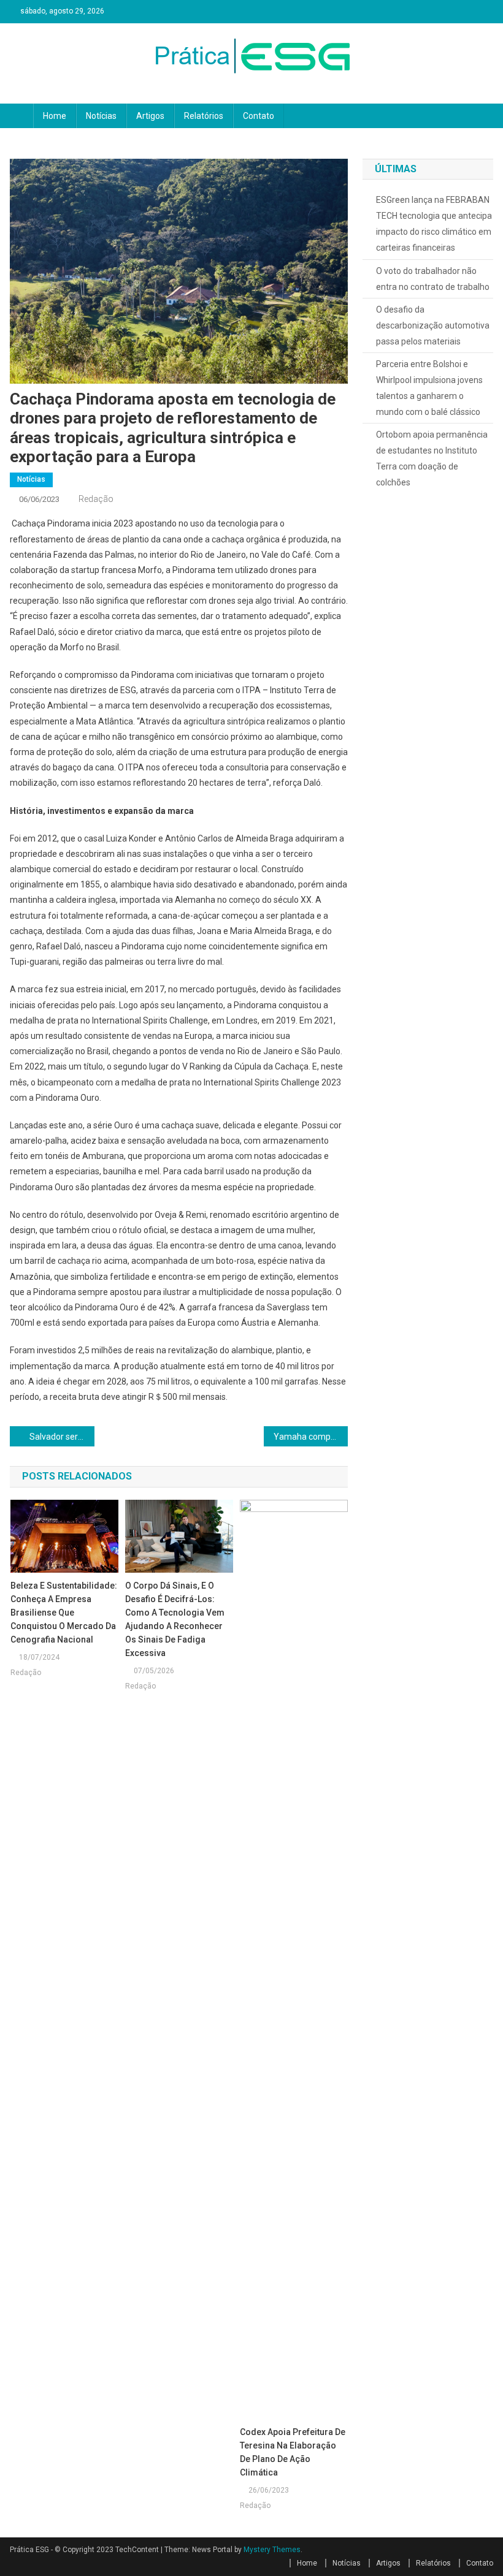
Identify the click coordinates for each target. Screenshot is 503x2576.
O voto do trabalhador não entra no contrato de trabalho (433, 279)
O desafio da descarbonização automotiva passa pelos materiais (433, 325)
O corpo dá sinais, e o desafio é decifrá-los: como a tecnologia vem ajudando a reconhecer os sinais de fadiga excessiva (175, 1619)
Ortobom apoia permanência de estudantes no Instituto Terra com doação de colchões (432, 458)
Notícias (101, 116)
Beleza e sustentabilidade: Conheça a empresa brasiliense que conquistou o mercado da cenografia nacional (64, 1613)
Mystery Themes (272, 2550)
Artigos (150, 116)
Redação (96, 499)
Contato (259, 116)
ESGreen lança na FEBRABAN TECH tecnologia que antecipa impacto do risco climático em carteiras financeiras (434, 224)
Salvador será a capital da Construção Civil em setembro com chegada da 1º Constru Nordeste (62, 1437)
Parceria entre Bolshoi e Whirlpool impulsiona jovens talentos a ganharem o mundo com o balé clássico (429, 388)
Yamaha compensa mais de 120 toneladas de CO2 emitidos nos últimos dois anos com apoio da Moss (311, 1437)
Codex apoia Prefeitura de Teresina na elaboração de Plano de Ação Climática (293, 2452)
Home (55, 116)
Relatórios (204, 116)
